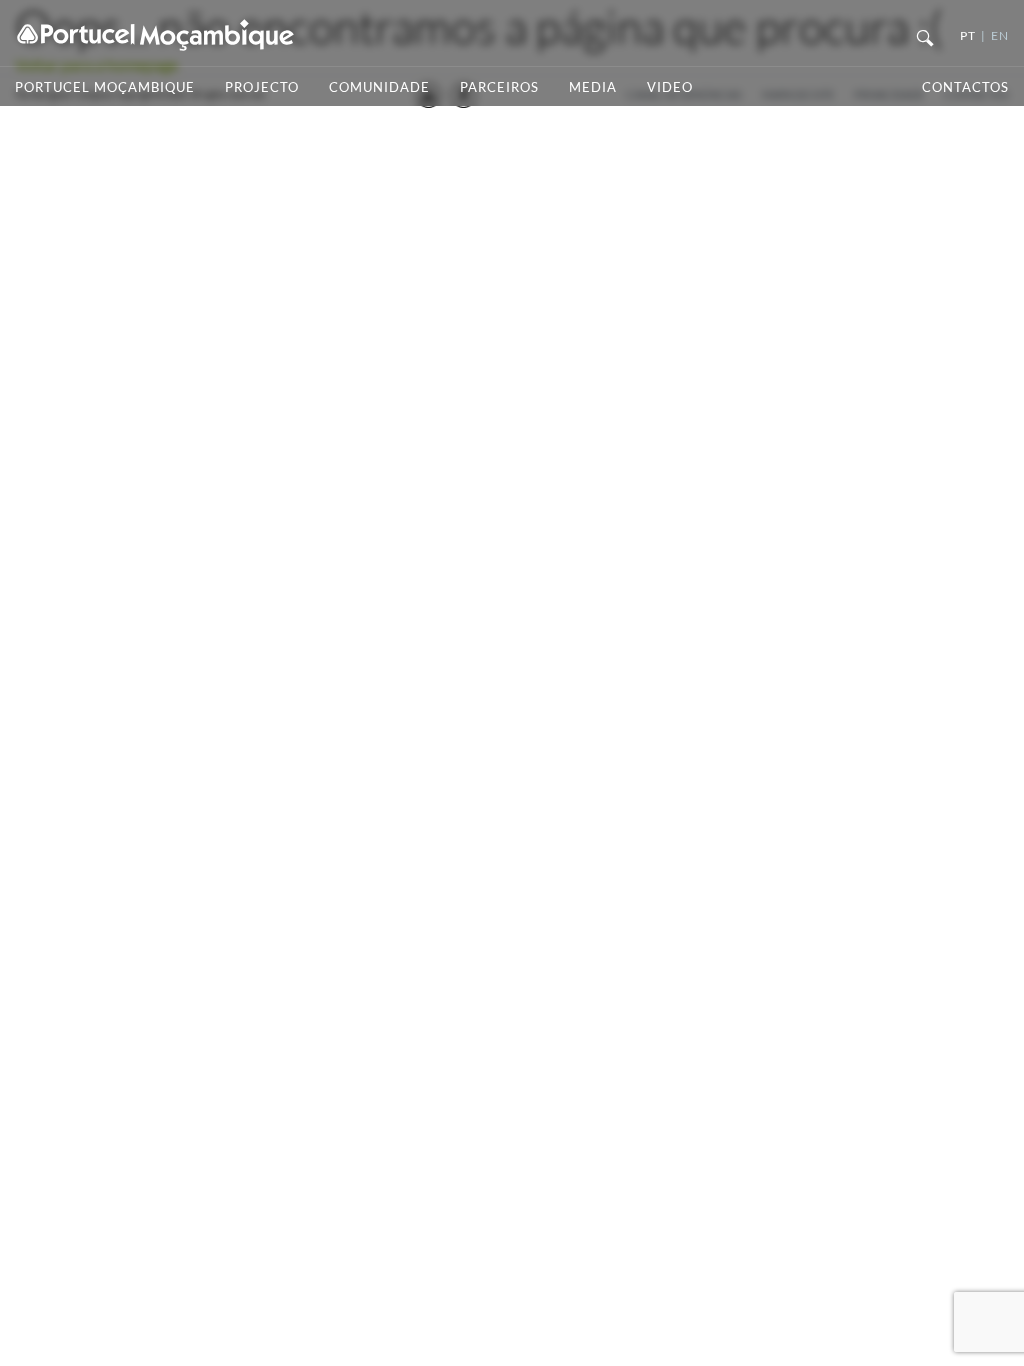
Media (593, 87)
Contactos (965, 87)
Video (670, 87)
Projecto (262, 87)
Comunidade (379, 87)
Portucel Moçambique (105, 87)
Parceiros (499, 87)
